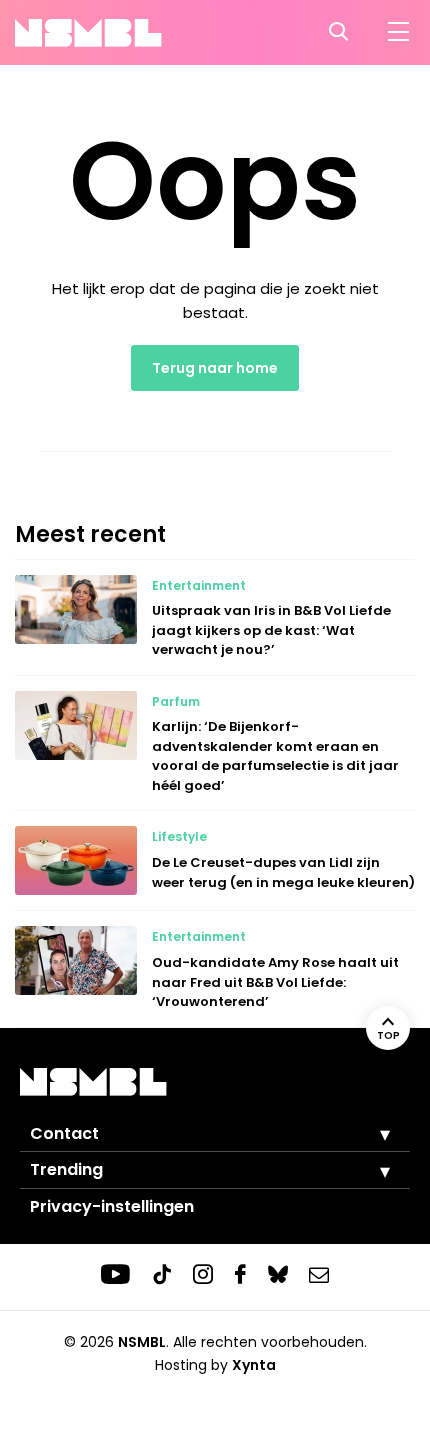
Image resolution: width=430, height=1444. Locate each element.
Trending (66, 1169)
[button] (370, 1134)
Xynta (254, 1365)
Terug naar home (215, 368)
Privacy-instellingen (112, 1206)
